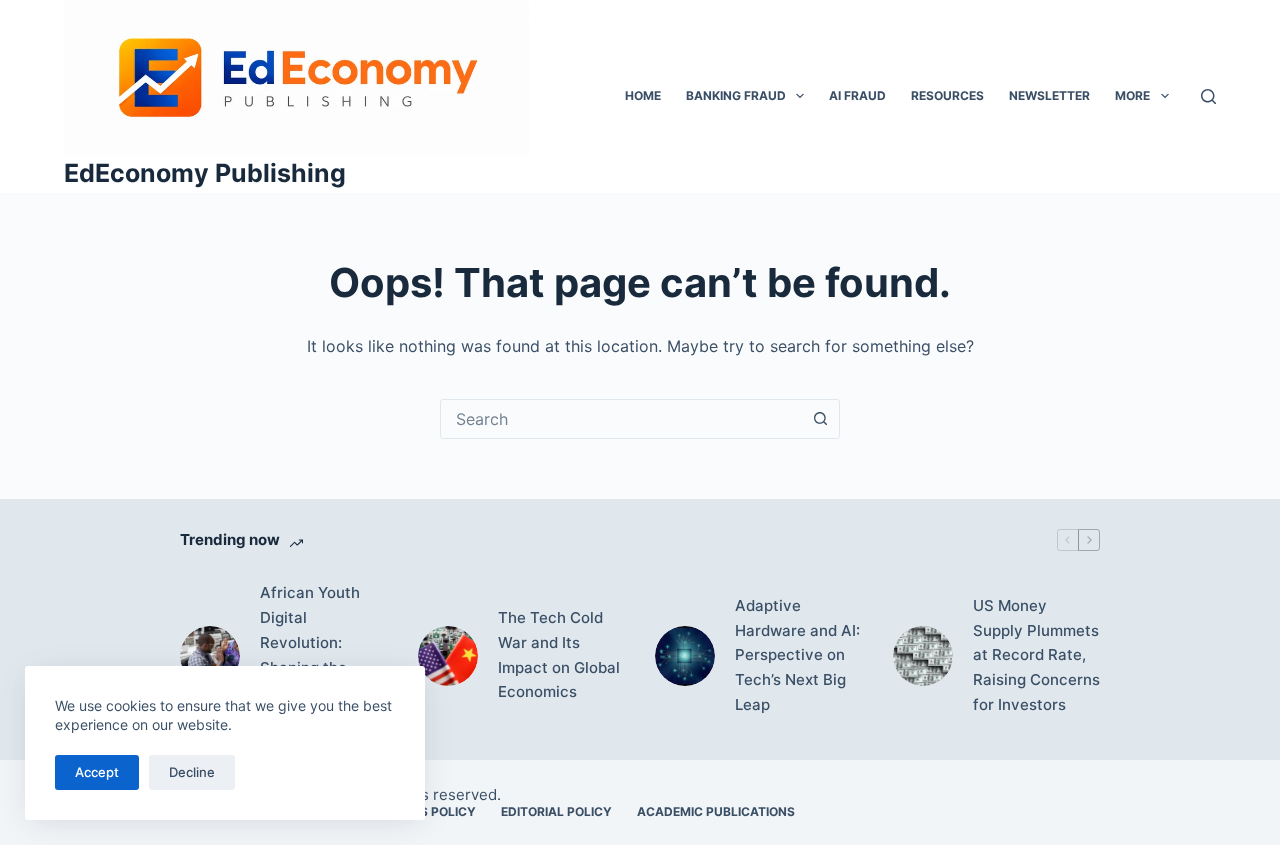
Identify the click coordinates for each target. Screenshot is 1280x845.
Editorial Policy (556, 811)
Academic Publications (716, 811)
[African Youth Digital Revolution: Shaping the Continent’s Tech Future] (210, 656)
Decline (192, 772)
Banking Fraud (736, 95)
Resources (947, 95)
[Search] (1208, 96)
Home (643, 95)
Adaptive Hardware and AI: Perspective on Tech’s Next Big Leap (797, 655)
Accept (97, 772)
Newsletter (1049, 95)
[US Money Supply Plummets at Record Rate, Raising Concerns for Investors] (923, 656)
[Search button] (820, 419)
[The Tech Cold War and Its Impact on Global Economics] (448, 656)
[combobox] (621, 419)
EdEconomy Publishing (205, 173)
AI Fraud (857, 95)
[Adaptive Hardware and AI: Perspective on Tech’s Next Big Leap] (685, 656)
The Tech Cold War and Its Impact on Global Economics (559, 654)
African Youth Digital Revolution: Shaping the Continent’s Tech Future (321, 654)
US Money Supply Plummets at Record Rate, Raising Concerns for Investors (1036, 655)
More (1132, 95)
